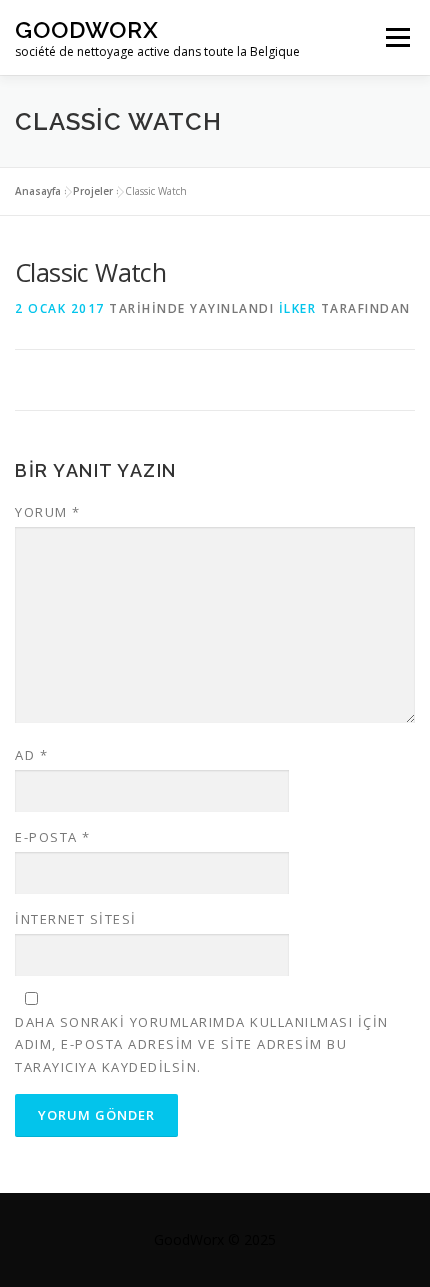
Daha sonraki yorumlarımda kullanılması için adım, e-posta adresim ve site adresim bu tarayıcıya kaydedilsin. (202, 1044)
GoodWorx (87, 29)
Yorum (48, 512)
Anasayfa (38, 191)
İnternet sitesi (76, 919)
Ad (31, 755)
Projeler (93, 191)
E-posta (53, 837)
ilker (298, 308)
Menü (396, 37)
